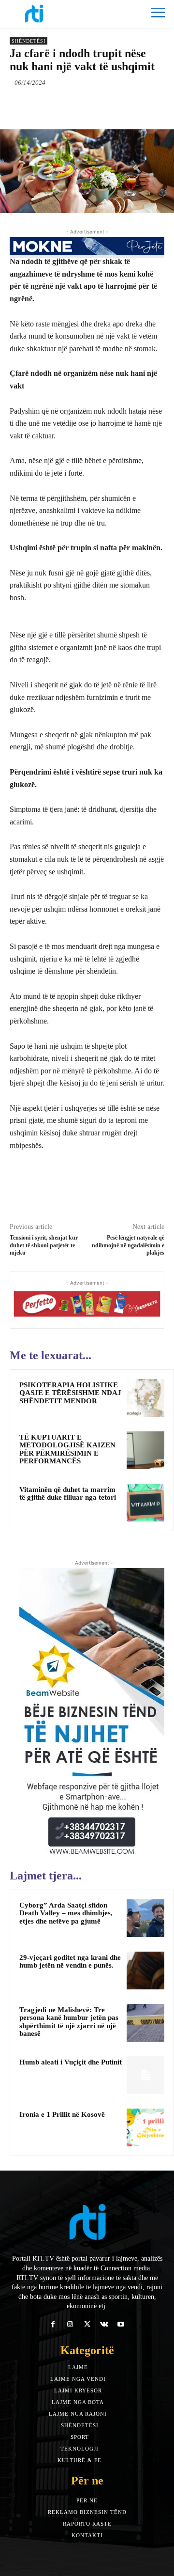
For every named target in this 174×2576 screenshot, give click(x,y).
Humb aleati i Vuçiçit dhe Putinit (71, 2062)
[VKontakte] (104, 2324)
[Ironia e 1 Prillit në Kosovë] (145, 2127)
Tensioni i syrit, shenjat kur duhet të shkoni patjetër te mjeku (44, 1245)
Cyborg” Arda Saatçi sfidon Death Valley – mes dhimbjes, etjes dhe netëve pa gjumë (66, 1913)
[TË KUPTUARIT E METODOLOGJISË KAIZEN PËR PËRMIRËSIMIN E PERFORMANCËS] (145, 1450)
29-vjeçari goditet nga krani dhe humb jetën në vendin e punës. (70, 1962)
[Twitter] (72, 105)
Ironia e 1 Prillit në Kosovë (62, 2114)
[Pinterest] (94, 105)
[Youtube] (121, 2324)
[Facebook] (50, 105)
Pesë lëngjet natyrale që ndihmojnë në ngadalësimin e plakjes (128, 1245)
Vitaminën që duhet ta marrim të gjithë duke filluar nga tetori (68, 1494)
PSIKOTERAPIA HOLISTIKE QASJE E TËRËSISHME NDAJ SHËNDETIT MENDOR (70, 1393)
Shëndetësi (29, 41)
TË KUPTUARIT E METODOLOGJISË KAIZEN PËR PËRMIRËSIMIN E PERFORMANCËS (67, 1449)
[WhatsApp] (116, 105)
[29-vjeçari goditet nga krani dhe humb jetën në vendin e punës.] (145, 1971)
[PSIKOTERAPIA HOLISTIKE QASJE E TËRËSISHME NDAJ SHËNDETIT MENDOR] (145, 1398)
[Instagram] (70, 2324)
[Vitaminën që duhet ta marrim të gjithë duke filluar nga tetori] (145, 1503)
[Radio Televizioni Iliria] (48, 14)
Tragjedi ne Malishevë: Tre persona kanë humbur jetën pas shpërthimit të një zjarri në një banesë (69, 2022)
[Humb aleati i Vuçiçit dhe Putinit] (145, 2075)
